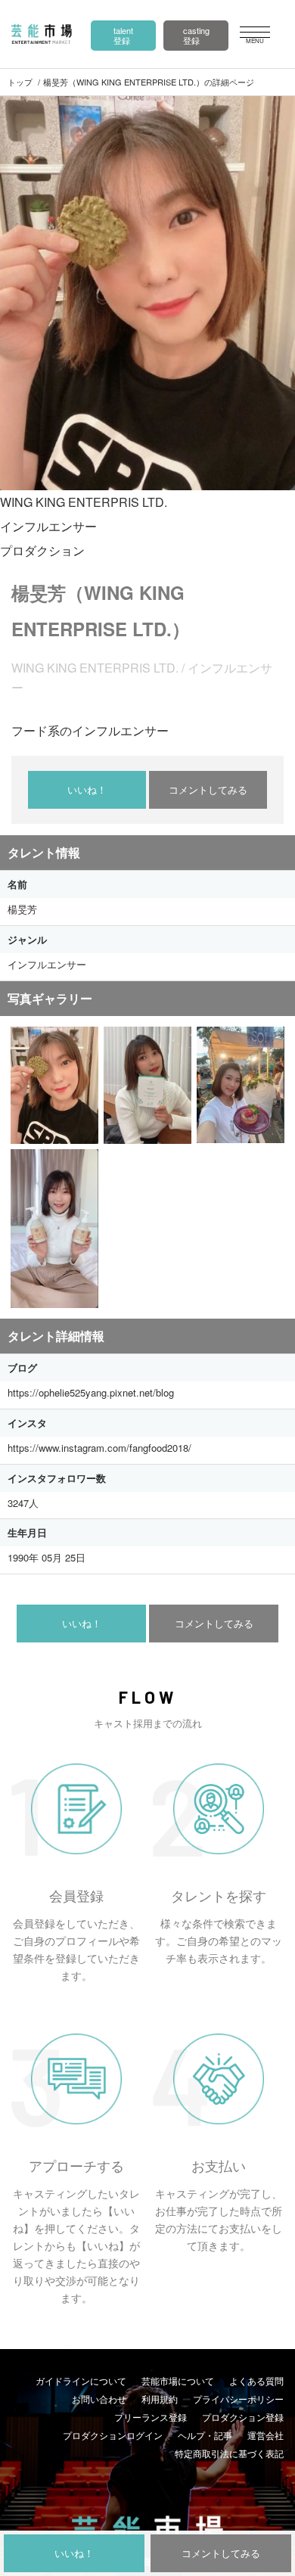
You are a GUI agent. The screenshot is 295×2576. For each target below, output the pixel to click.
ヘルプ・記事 (205, 2435)
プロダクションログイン (113, 2435)
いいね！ (87, 789)
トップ (20, 82)
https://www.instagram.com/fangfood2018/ (99, 1448)
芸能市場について (178, 2380)
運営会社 (265, 2435)
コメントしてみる (208, 789)
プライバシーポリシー (238, 2399)
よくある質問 (256, 2380)
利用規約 (160, 2399)
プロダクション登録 (243, 2417)
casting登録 (196, 35)
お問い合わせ (99, 2399)
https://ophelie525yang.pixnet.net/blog (91, 1392)
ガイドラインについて (81, 2380)
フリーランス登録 (151, 2417)
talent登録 (123, 35)
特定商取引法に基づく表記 (229, 2453)
